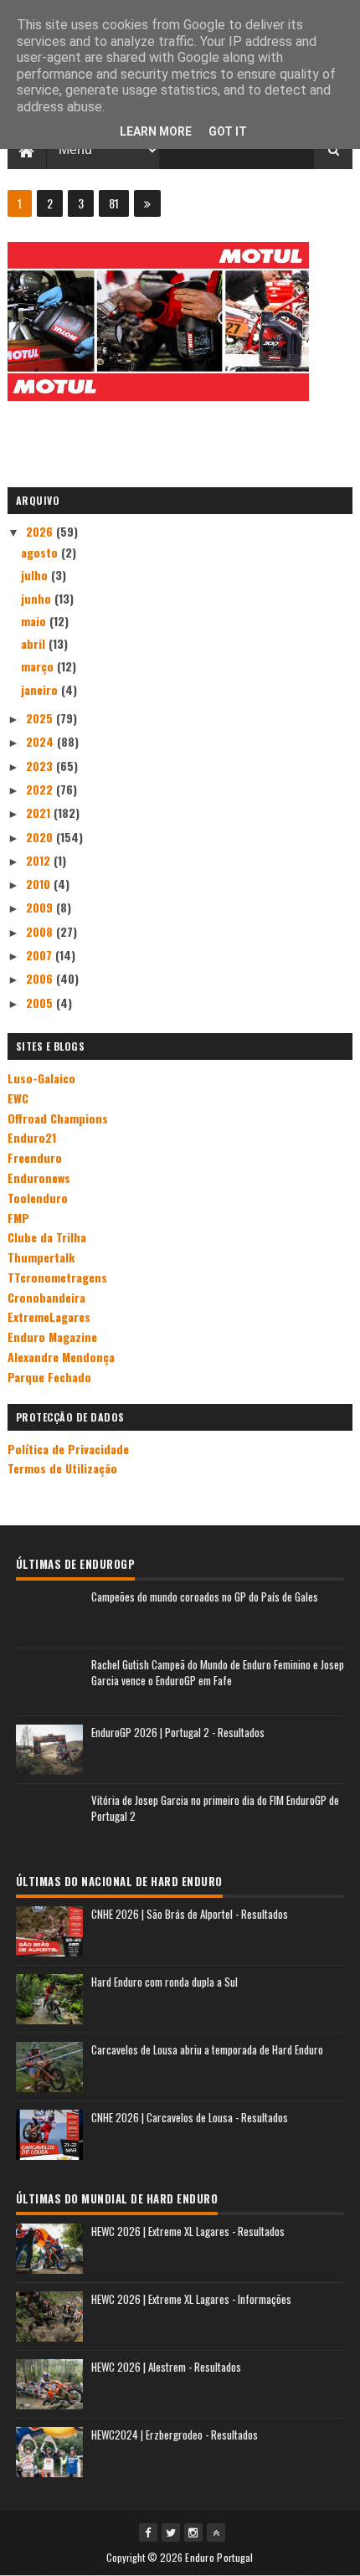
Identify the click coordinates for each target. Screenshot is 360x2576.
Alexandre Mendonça (61, 1357)
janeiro (41, 689)
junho (38, 598)
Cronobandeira (46, 1297)
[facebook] (148, 2532)
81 (114, 203)
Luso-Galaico (41, 1078)
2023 (41, 766)
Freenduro (35, 1157)
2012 (40, 860)
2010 (40, 884)
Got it (228, 131)
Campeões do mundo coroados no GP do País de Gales (205, 1597)
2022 (41, 789)
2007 (41, 955)
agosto (41, 552)
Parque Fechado (49, 1377)
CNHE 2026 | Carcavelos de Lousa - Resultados (190, 2117)
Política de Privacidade (68, 1449)
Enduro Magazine (52, 1337)
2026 (41, 531)
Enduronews (39, 1177)
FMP (18, 1218)
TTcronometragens (57, 1277)
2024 (41, 741)
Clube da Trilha (47, 1237)
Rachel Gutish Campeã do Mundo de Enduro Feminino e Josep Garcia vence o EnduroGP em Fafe (218, 1673)
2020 (41, 837)
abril (35, 643)
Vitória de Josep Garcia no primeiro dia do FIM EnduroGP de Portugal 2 (215, 1808)
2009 (41, 907)
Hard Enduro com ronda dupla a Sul (165, 1982)
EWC (18, 1098)
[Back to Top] (216, 2532)
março (39, 666)
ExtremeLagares (49, 1316)
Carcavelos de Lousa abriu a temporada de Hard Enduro (207, 2049)
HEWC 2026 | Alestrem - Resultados (166, 2367)
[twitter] (171, 2532)
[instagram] (193, 2532)
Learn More (156, 131)
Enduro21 (32, 1137)
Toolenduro (38, 1198)
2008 (41, 931)
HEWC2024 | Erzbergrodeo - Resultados (175, 2435)
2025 (41, 718)
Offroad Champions (58, 1118)
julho (36, 575)
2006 (41, 978)
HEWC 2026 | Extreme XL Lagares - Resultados (188, 2231)
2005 (41, 1003)
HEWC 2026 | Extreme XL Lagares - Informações (191, 2299)
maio (35, 621)
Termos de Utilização (62, 1468)
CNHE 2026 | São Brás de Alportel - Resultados (190, 1914)
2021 (40, 812)
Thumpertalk (41, 1257)
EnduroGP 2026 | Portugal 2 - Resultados (178, 1732)
